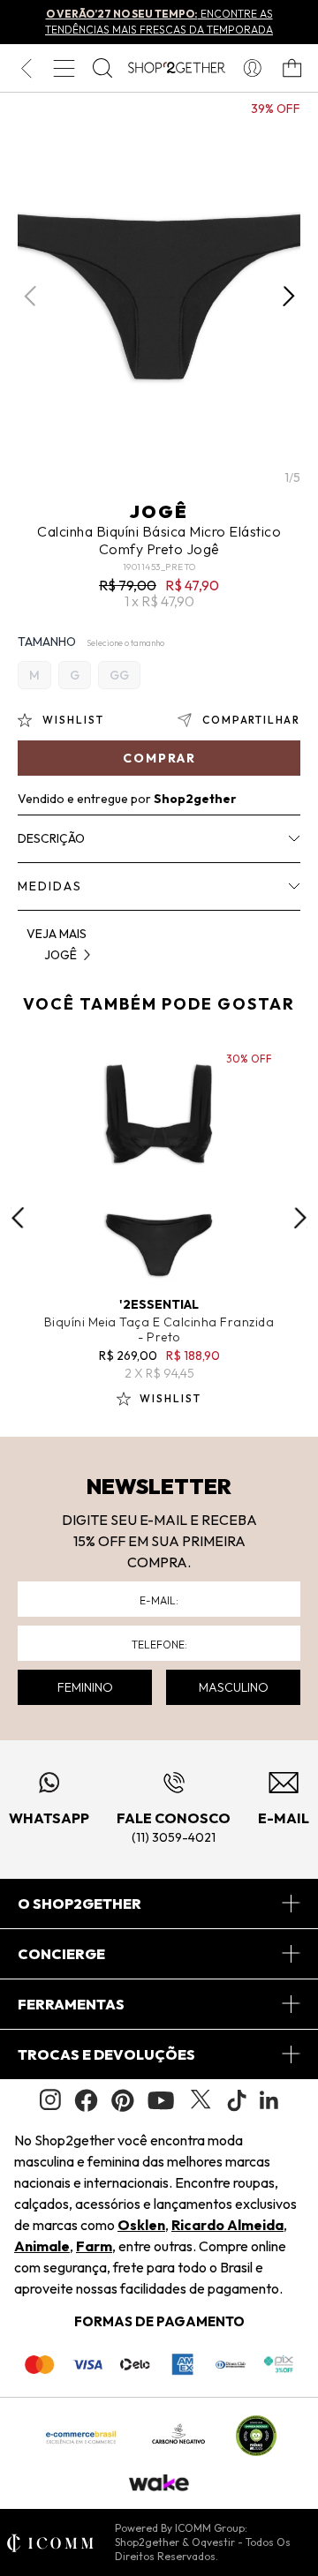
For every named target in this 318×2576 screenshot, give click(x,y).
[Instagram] (50, 2100)
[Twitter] (201, 2100)
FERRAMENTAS (71, 2004)
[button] (288, 297)
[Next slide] (300, 1218)
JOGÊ (159, 511)
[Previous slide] (18, 1218)
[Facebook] (86, 2100)
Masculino (234, 1687)
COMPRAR (159, 758)
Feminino (85, 1687)
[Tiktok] (237, 2100)
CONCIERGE (61, 1954)
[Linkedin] (269, 2100)
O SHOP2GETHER (79, 1904)
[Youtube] (161, 2100)
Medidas (50, 886)
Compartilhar (251, 720)
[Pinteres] (123, 2100)
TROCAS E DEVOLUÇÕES (106, 2054)
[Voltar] (26, 68)
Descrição (51, 838)
